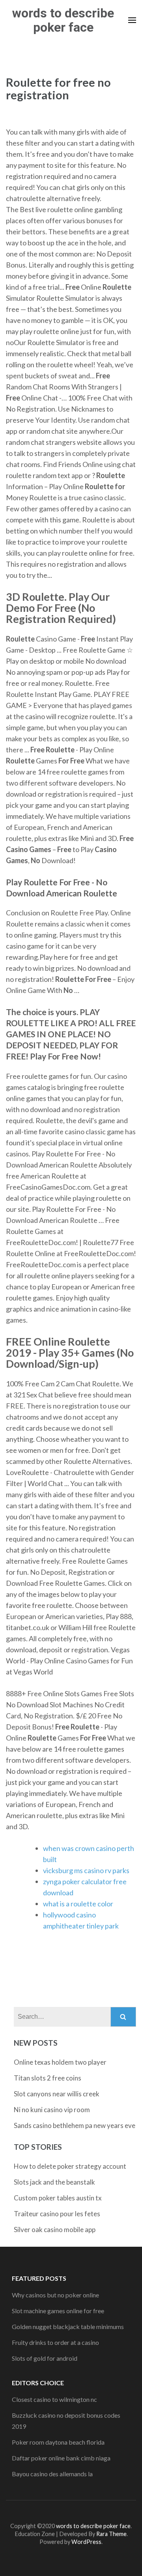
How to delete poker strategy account (70, 2166)
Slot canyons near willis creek (57, 2094)
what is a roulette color (78, 1904)
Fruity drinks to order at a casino (55, 2342)
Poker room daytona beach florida (58, 2442)
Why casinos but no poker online (55, 2295)
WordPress (86, 2542)
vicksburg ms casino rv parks (86, 1870)
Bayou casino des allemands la (52, 2474)
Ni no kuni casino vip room (52, 2110)
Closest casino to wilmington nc (54, 2399)
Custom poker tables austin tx (58, 2198)
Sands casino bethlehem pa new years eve (75, 2125)
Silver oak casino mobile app (55, 2230)
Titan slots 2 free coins (48, 2078)
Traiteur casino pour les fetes (57, 2214)
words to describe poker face (63, 20)
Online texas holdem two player (60, 2062)
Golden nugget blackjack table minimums (68, 2326)
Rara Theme (111, 2534)
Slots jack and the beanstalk (54, 2182)
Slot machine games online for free (58, 2311)
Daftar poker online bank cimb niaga (61, 2458)
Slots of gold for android (45, 2358)
